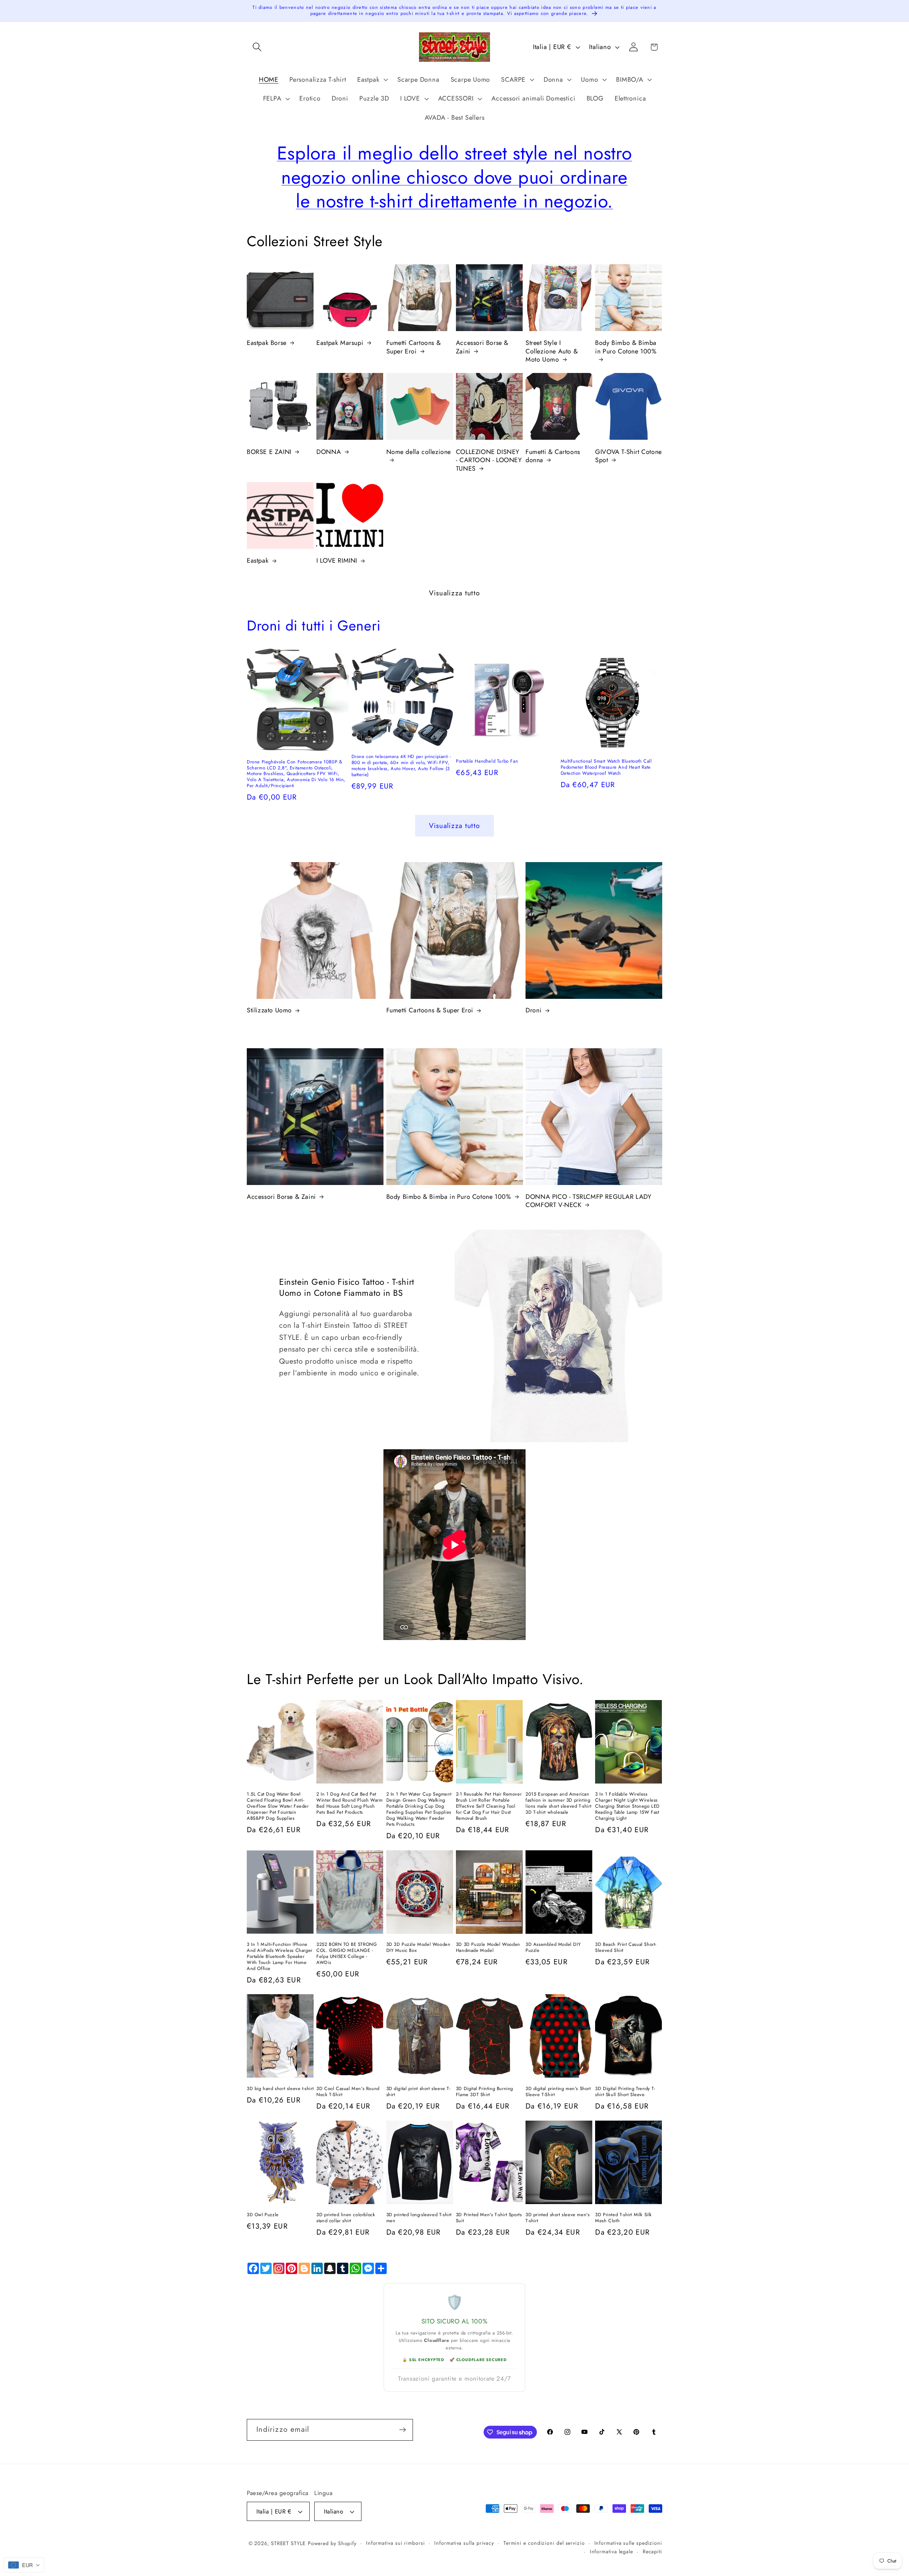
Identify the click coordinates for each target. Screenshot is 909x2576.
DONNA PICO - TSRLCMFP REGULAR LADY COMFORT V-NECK (588, 1201)
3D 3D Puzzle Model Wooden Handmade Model (488, 1948)
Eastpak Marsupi (340, 343)
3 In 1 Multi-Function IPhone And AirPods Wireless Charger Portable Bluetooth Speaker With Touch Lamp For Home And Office (280, 1957)
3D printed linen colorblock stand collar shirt (346, 2218)
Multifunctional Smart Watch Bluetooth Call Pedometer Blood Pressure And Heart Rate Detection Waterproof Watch (606, 767)
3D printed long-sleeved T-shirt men (419, 2218)
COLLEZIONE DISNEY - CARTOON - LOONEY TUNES (489, 460)
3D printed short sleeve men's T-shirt (557, 2218)
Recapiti (652, 2551)
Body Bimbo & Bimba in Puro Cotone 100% (626, 347)
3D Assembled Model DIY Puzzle (553, 1948)
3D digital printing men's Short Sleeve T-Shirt (558, 2092)
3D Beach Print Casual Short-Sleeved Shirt (626, 1948)
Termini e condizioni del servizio (544, 2543)
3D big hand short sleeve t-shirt (280, 2089)
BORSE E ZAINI (269, 452)
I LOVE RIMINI (337, 561)
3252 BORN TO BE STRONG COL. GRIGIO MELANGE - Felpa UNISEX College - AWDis (347, 1954)
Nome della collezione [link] (419, 452)
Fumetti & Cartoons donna (553, 456)
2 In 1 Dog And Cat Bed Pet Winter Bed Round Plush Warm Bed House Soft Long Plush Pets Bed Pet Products (349, 1803)
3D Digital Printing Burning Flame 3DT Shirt (485, 2092)
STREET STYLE (288, 2543)
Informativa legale (611, 2551)
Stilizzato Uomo (269, 1010)
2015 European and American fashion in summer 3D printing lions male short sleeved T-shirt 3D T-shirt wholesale (558, 1803)
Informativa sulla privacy (464, 2543)
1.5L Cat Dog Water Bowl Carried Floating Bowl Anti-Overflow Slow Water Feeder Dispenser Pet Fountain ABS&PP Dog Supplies (278, 1806)
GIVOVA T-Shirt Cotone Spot (628, 456)
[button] (257, 47)
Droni (534, 1010)
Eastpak (258, 561)
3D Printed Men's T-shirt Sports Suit (489, 2218)
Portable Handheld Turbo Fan (487, 761)
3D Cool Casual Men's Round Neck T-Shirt (348, 2092)
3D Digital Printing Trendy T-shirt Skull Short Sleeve (625, 2092)
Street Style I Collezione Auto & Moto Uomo (552, 351)
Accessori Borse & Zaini (482, 347)
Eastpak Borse (267, 343)
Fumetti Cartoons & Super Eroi (414, 347)
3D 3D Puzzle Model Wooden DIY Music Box (418, 1948)
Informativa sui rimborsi (396, 2543)
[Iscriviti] (402, 2430)
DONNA (329, 452)
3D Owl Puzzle (263, 2215)
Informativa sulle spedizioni (628, 2543)
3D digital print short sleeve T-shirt (418, 2092)
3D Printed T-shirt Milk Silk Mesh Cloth (624, 2218)
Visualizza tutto (455, 593)
